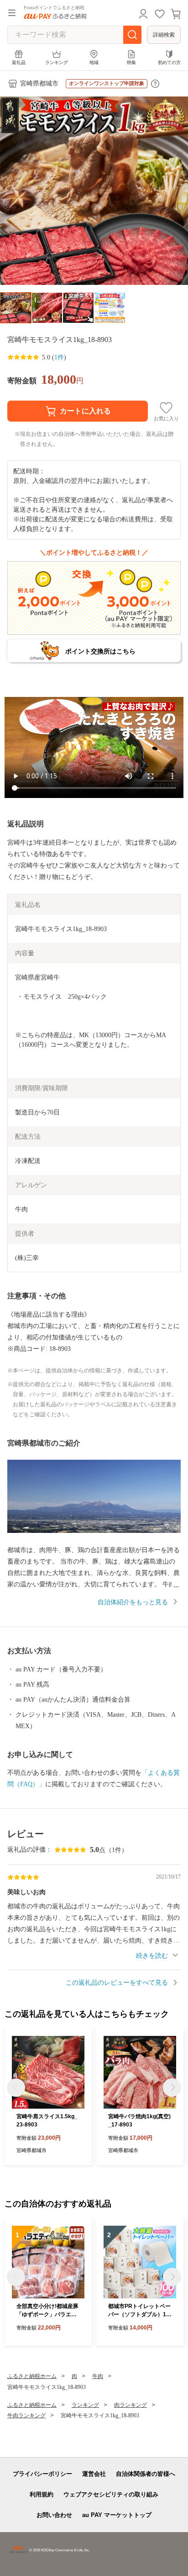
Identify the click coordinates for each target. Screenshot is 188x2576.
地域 (94, 62)
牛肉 (98, 2376)
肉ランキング (131, 2405)
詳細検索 (164, 35)
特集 (131, 62)
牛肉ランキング (26, 2415)
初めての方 (169, 62)
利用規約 (42, 2494)
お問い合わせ (54, 2515)
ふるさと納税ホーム (32, 2376)
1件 (59, 357)
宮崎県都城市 (39, 83)
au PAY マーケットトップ (117, 2515)
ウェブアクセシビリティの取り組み (111, 2494)
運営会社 (94, 2474)
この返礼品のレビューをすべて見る (117, 1983)
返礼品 (19, 62)
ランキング (57, 62)
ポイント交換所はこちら (100, 651)
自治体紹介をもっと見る (133, 1602)
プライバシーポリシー (42, 2474)
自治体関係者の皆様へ (146, 2474)
